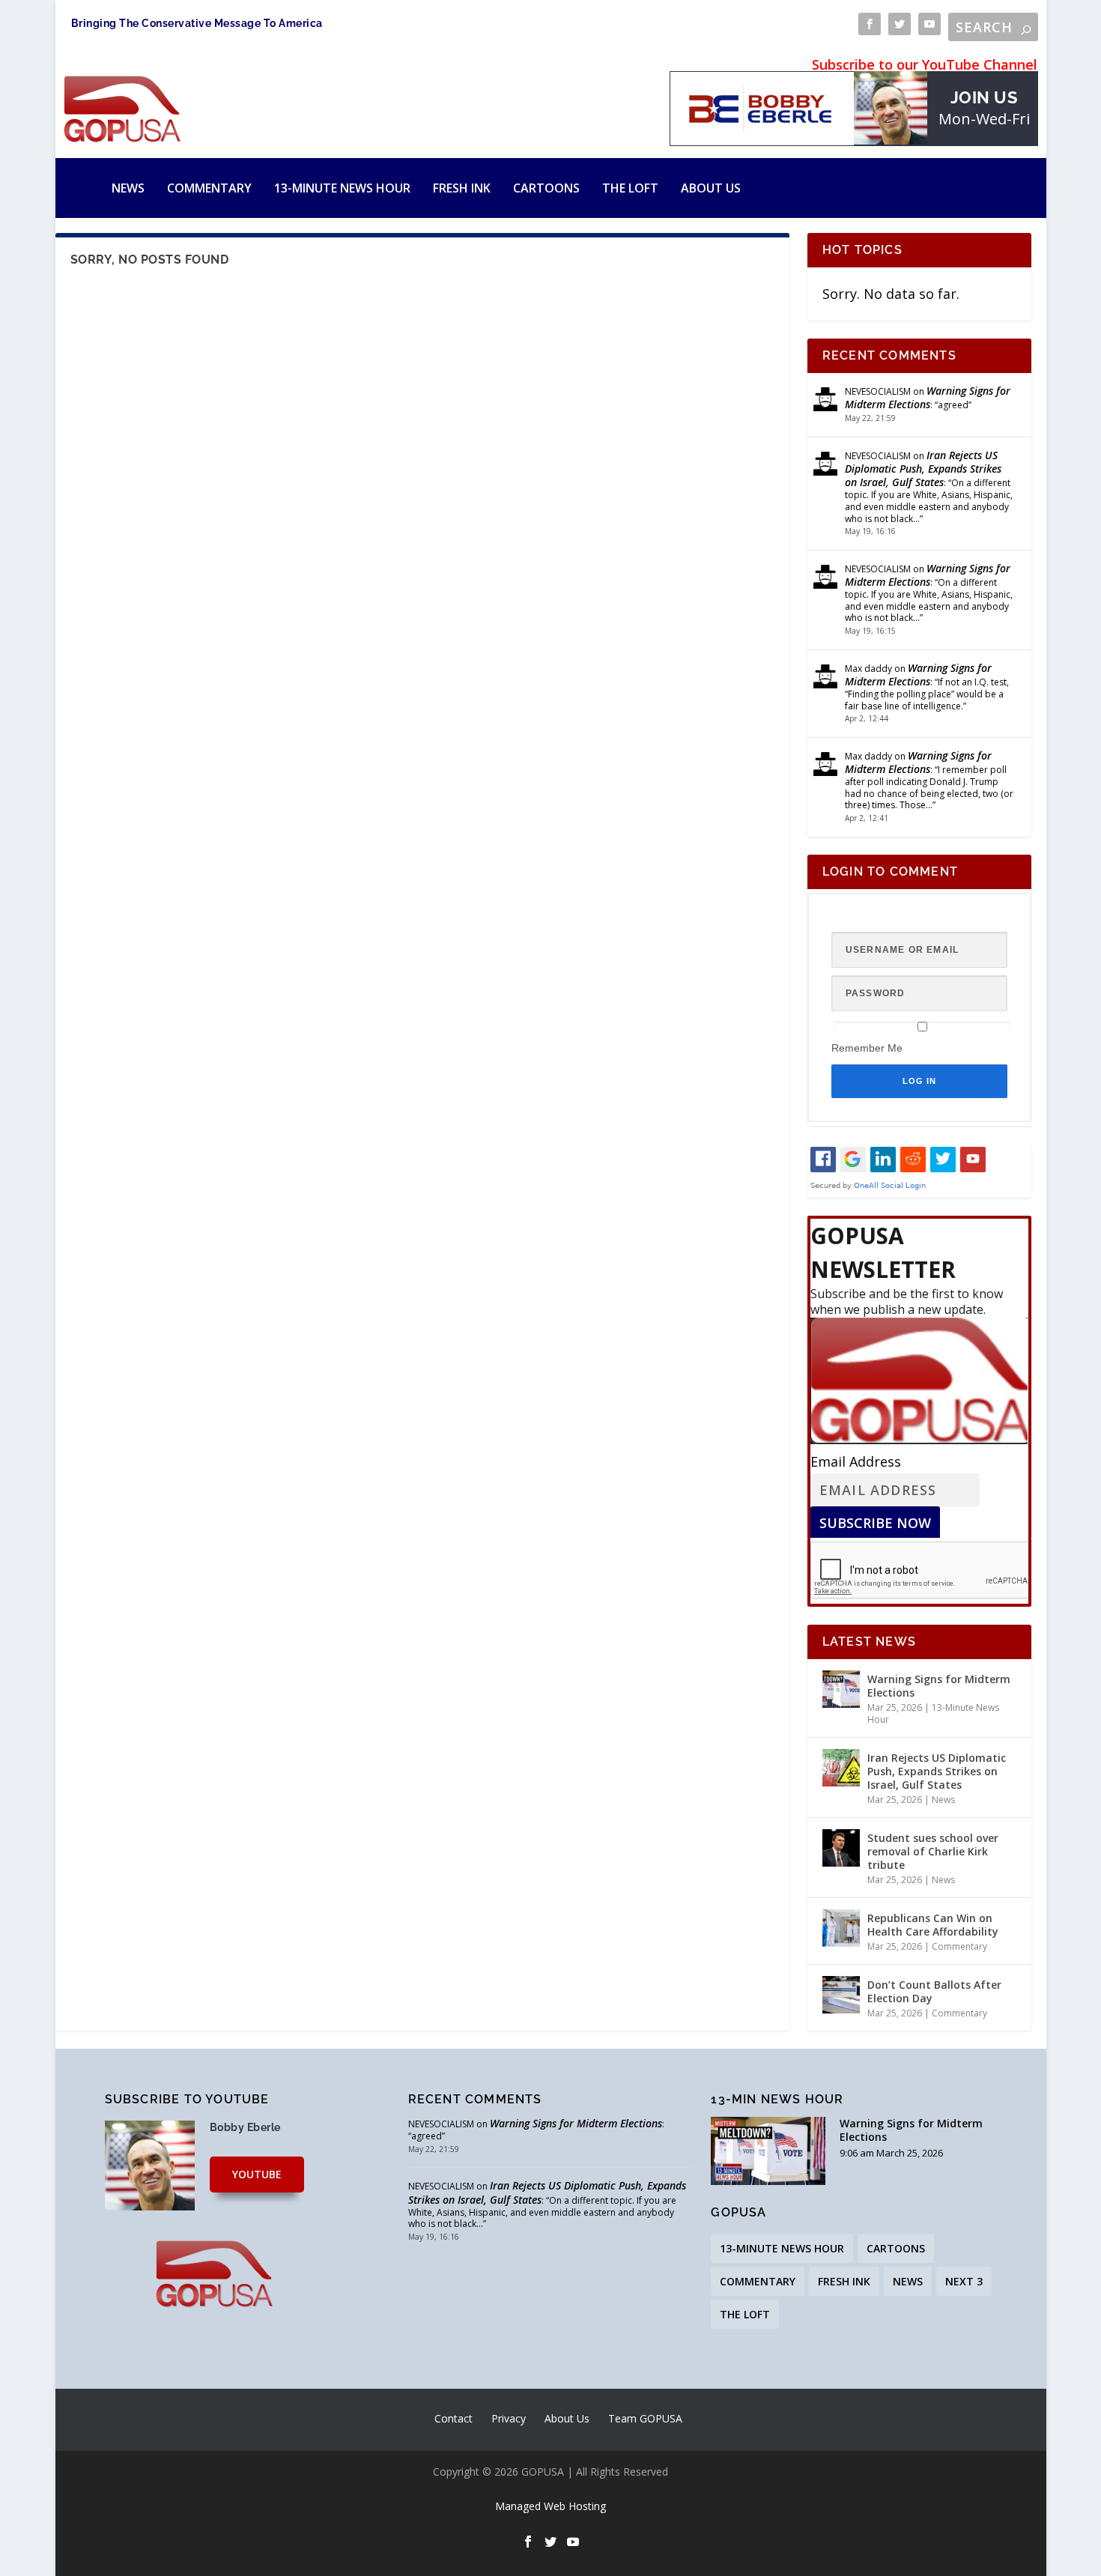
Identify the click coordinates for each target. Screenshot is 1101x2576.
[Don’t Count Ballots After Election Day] (841, 1995)
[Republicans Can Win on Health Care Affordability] (841, 1928)
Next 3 (964, 2281)
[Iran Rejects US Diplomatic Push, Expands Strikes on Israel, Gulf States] (841, 1768)
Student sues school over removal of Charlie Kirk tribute (933, 1851)
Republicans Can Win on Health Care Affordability (933, 1925)
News (128, 188)
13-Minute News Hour (342, 188)
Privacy (509, 2418)
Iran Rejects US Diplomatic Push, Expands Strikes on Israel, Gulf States (923, 469)
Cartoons (546, 188)
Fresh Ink (462, 188)
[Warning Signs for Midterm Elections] (841, 1689)
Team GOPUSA (645, 2418)
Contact (454, 2418)
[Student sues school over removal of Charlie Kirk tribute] (841, 1848)
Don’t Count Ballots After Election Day (934, 1991)
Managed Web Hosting (550, 2506)
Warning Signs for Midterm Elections (928, 397)
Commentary (209, 188)
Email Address (856, 1461)
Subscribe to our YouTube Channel (925, 64)
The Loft (630, 188)
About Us (711, 188)
